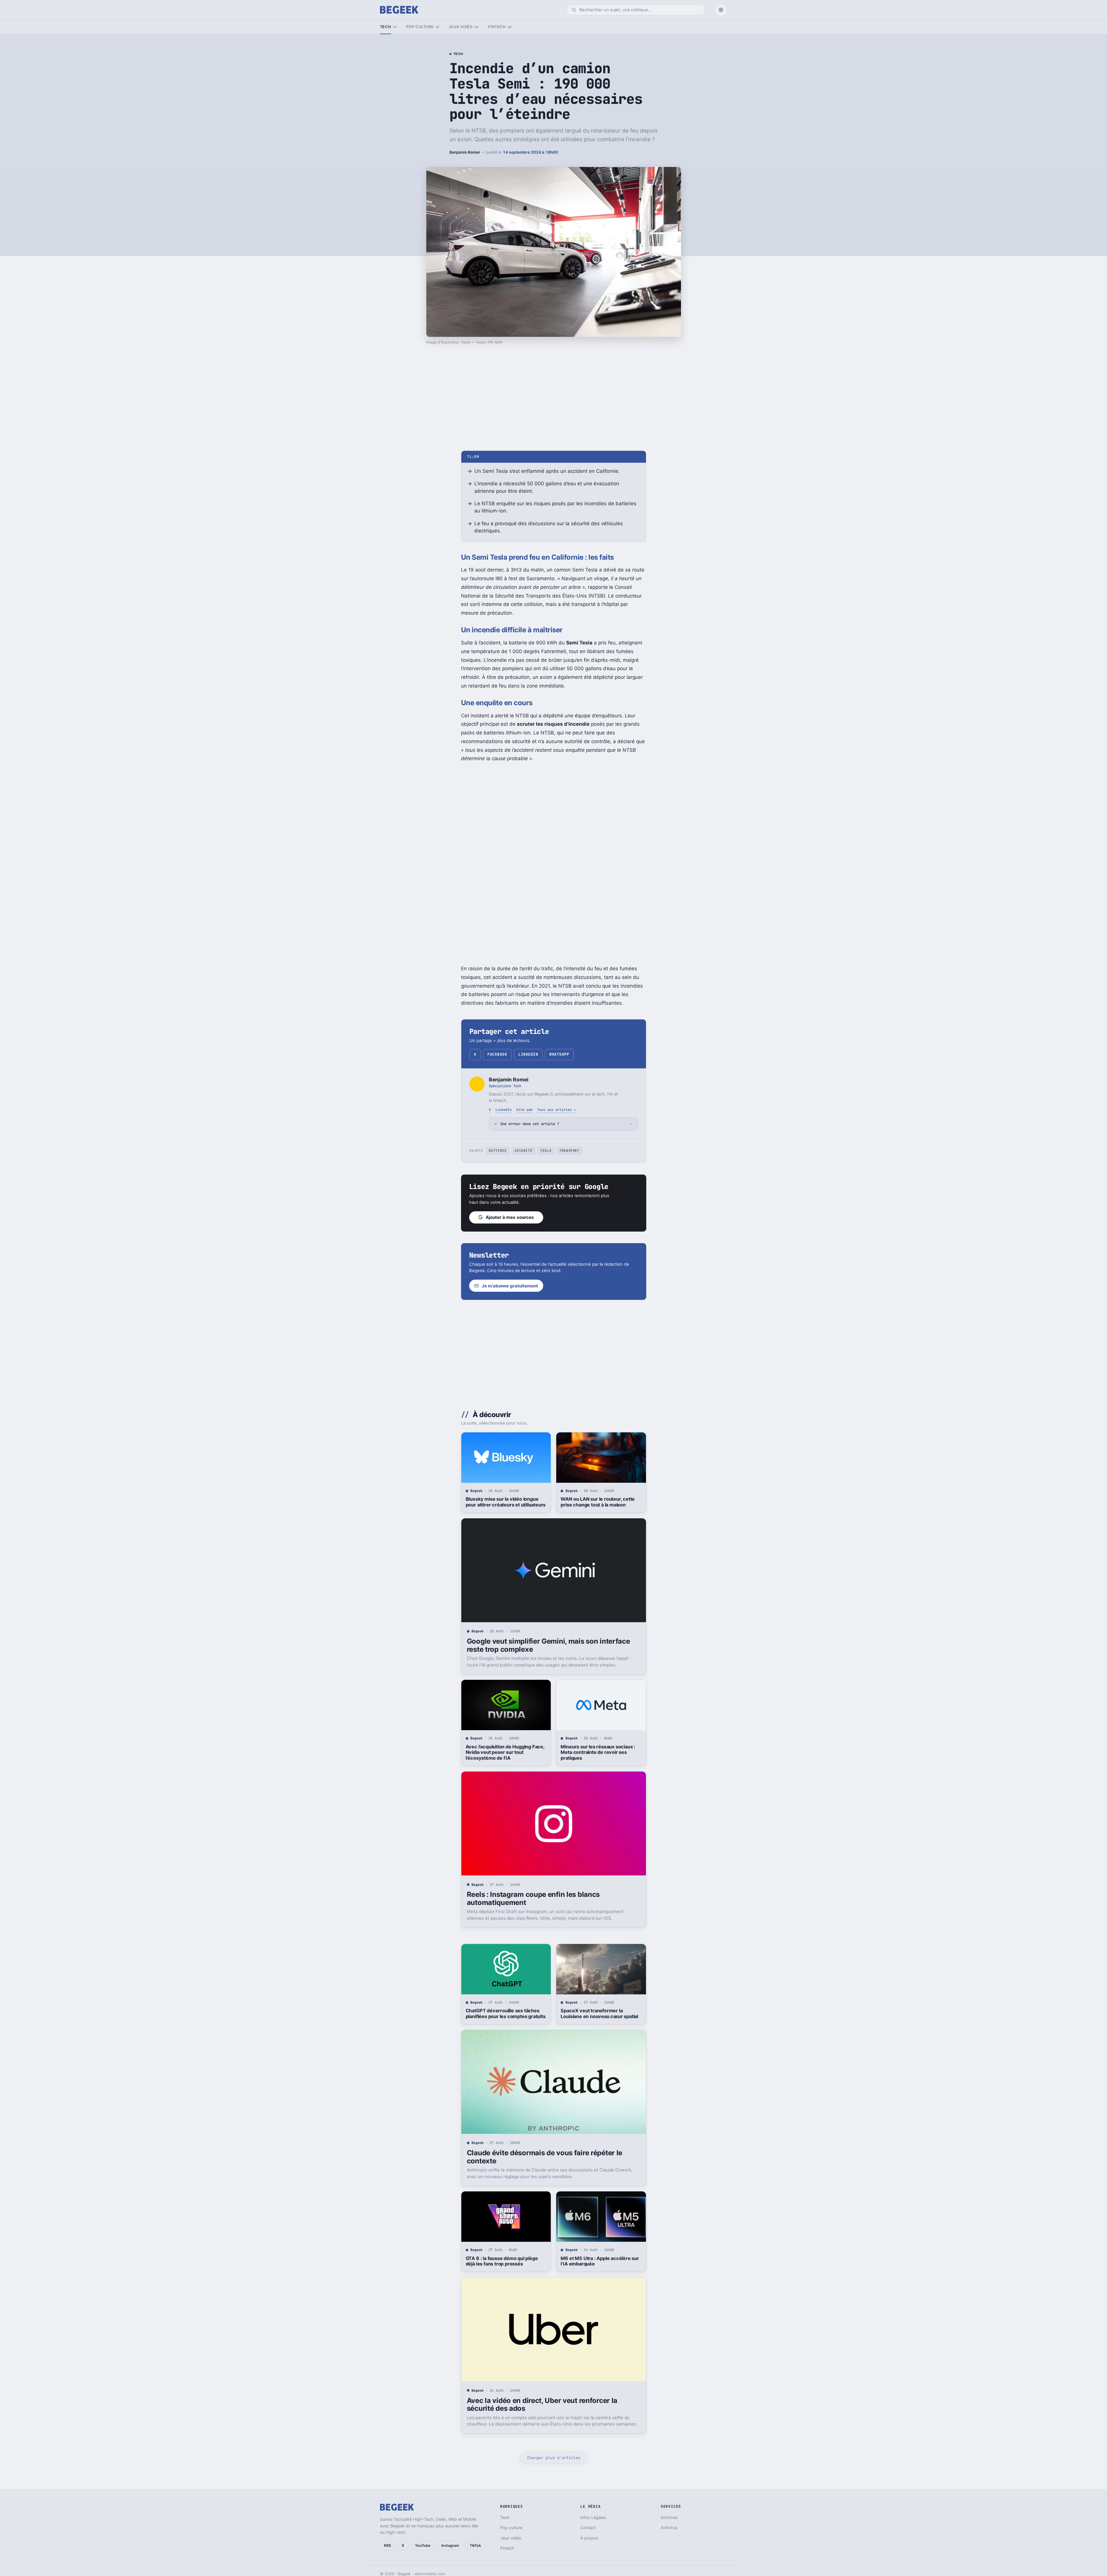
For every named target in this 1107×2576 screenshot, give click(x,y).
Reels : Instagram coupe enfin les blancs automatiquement (533, 1898)
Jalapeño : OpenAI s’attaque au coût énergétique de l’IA (601, 2519)
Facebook (497, 1054)
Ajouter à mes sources (510, 1217)
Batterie (498, 1151)
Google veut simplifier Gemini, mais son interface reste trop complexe (548, 1645)
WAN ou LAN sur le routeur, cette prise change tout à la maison (598, 1502)
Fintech (497, 27)
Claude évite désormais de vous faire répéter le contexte (545, 2157)
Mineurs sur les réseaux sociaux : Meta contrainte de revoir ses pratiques (598, 1752)
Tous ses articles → (556, 1110)
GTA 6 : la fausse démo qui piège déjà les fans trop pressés (502, 2261)
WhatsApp (559, 1054)
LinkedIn (528, 1054)
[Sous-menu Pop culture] (437, 27)
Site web (524, 1110)
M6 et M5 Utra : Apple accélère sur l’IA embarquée (600, 2261)
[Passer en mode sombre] (721, 10)
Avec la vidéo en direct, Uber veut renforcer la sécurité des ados (542, 2405)
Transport (569, 1151)
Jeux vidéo (461, 27)
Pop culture (420, 27)
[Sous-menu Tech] (395, 27)
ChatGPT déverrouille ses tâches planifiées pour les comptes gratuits (506, 2013)
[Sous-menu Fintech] (510, 27)
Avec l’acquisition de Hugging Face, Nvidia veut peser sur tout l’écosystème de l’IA (505, 1752)
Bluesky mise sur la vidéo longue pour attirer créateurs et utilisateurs (506, 1502)
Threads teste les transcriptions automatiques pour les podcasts (501, 2519)
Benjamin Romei (465, 152)
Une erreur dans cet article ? (530, 1124)
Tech (386, 27)
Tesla (546, 1151)
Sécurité (523, 1151)
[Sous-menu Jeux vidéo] (477, 27)
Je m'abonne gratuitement (510, 1286)
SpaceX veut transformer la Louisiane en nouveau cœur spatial (599, 2013)
